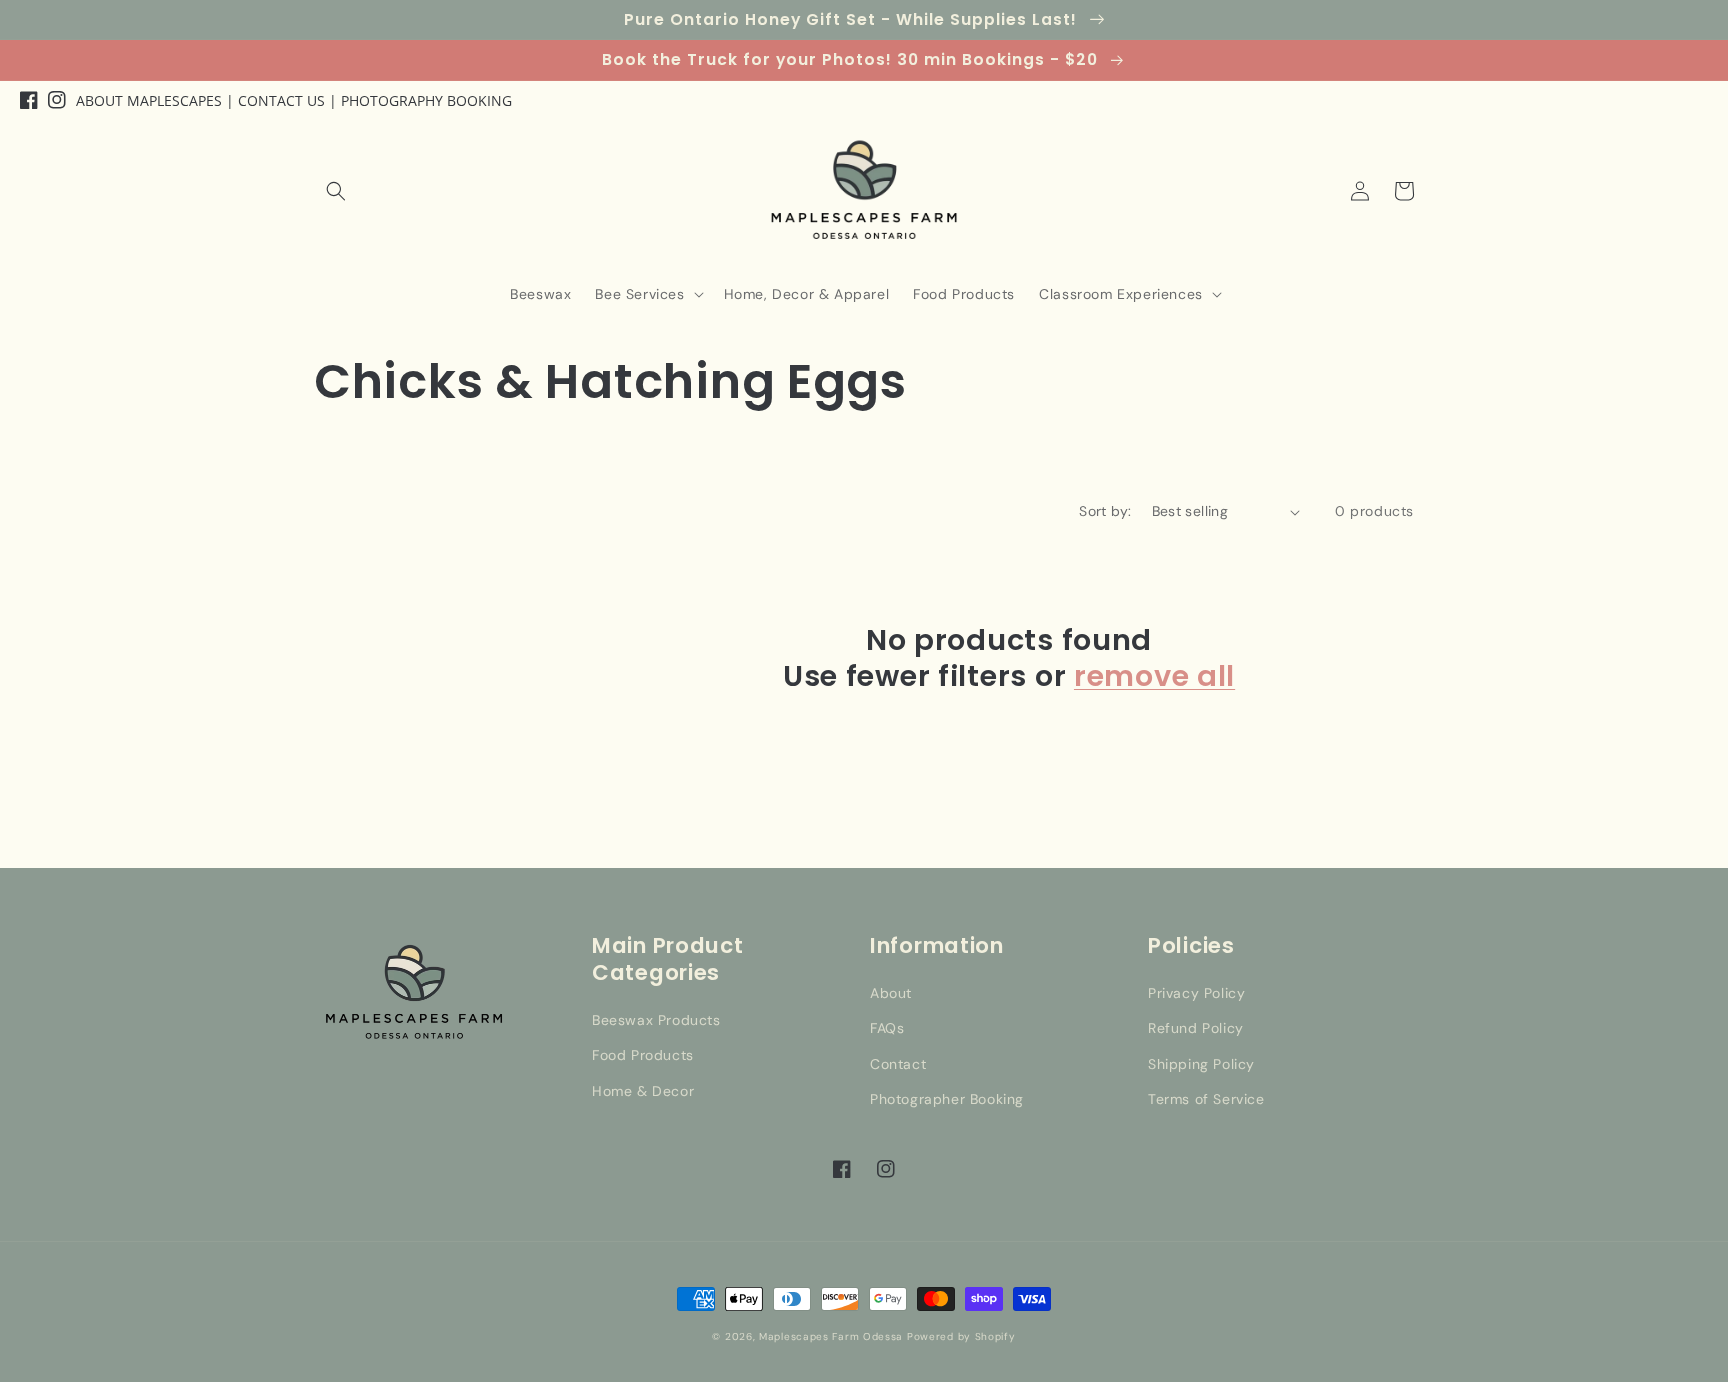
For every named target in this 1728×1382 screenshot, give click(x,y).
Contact (898, 1064)
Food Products (643, 1055)
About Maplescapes (149, 100)
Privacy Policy (1196, 993)
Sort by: (1105, 511)
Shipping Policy (1201, 1064)
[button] (336, 191)
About (891, 993)
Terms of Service (1206, 1099)
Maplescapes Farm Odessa (831, 1336)
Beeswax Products (656, 1020)
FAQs (887, 1028)
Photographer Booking (947, 1099)
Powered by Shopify (961, 1336)
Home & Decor (643, 1091)
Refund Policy (1196, 1028)
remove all (1154, 676)
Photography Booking (426, 100)
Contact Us (281, 100)
